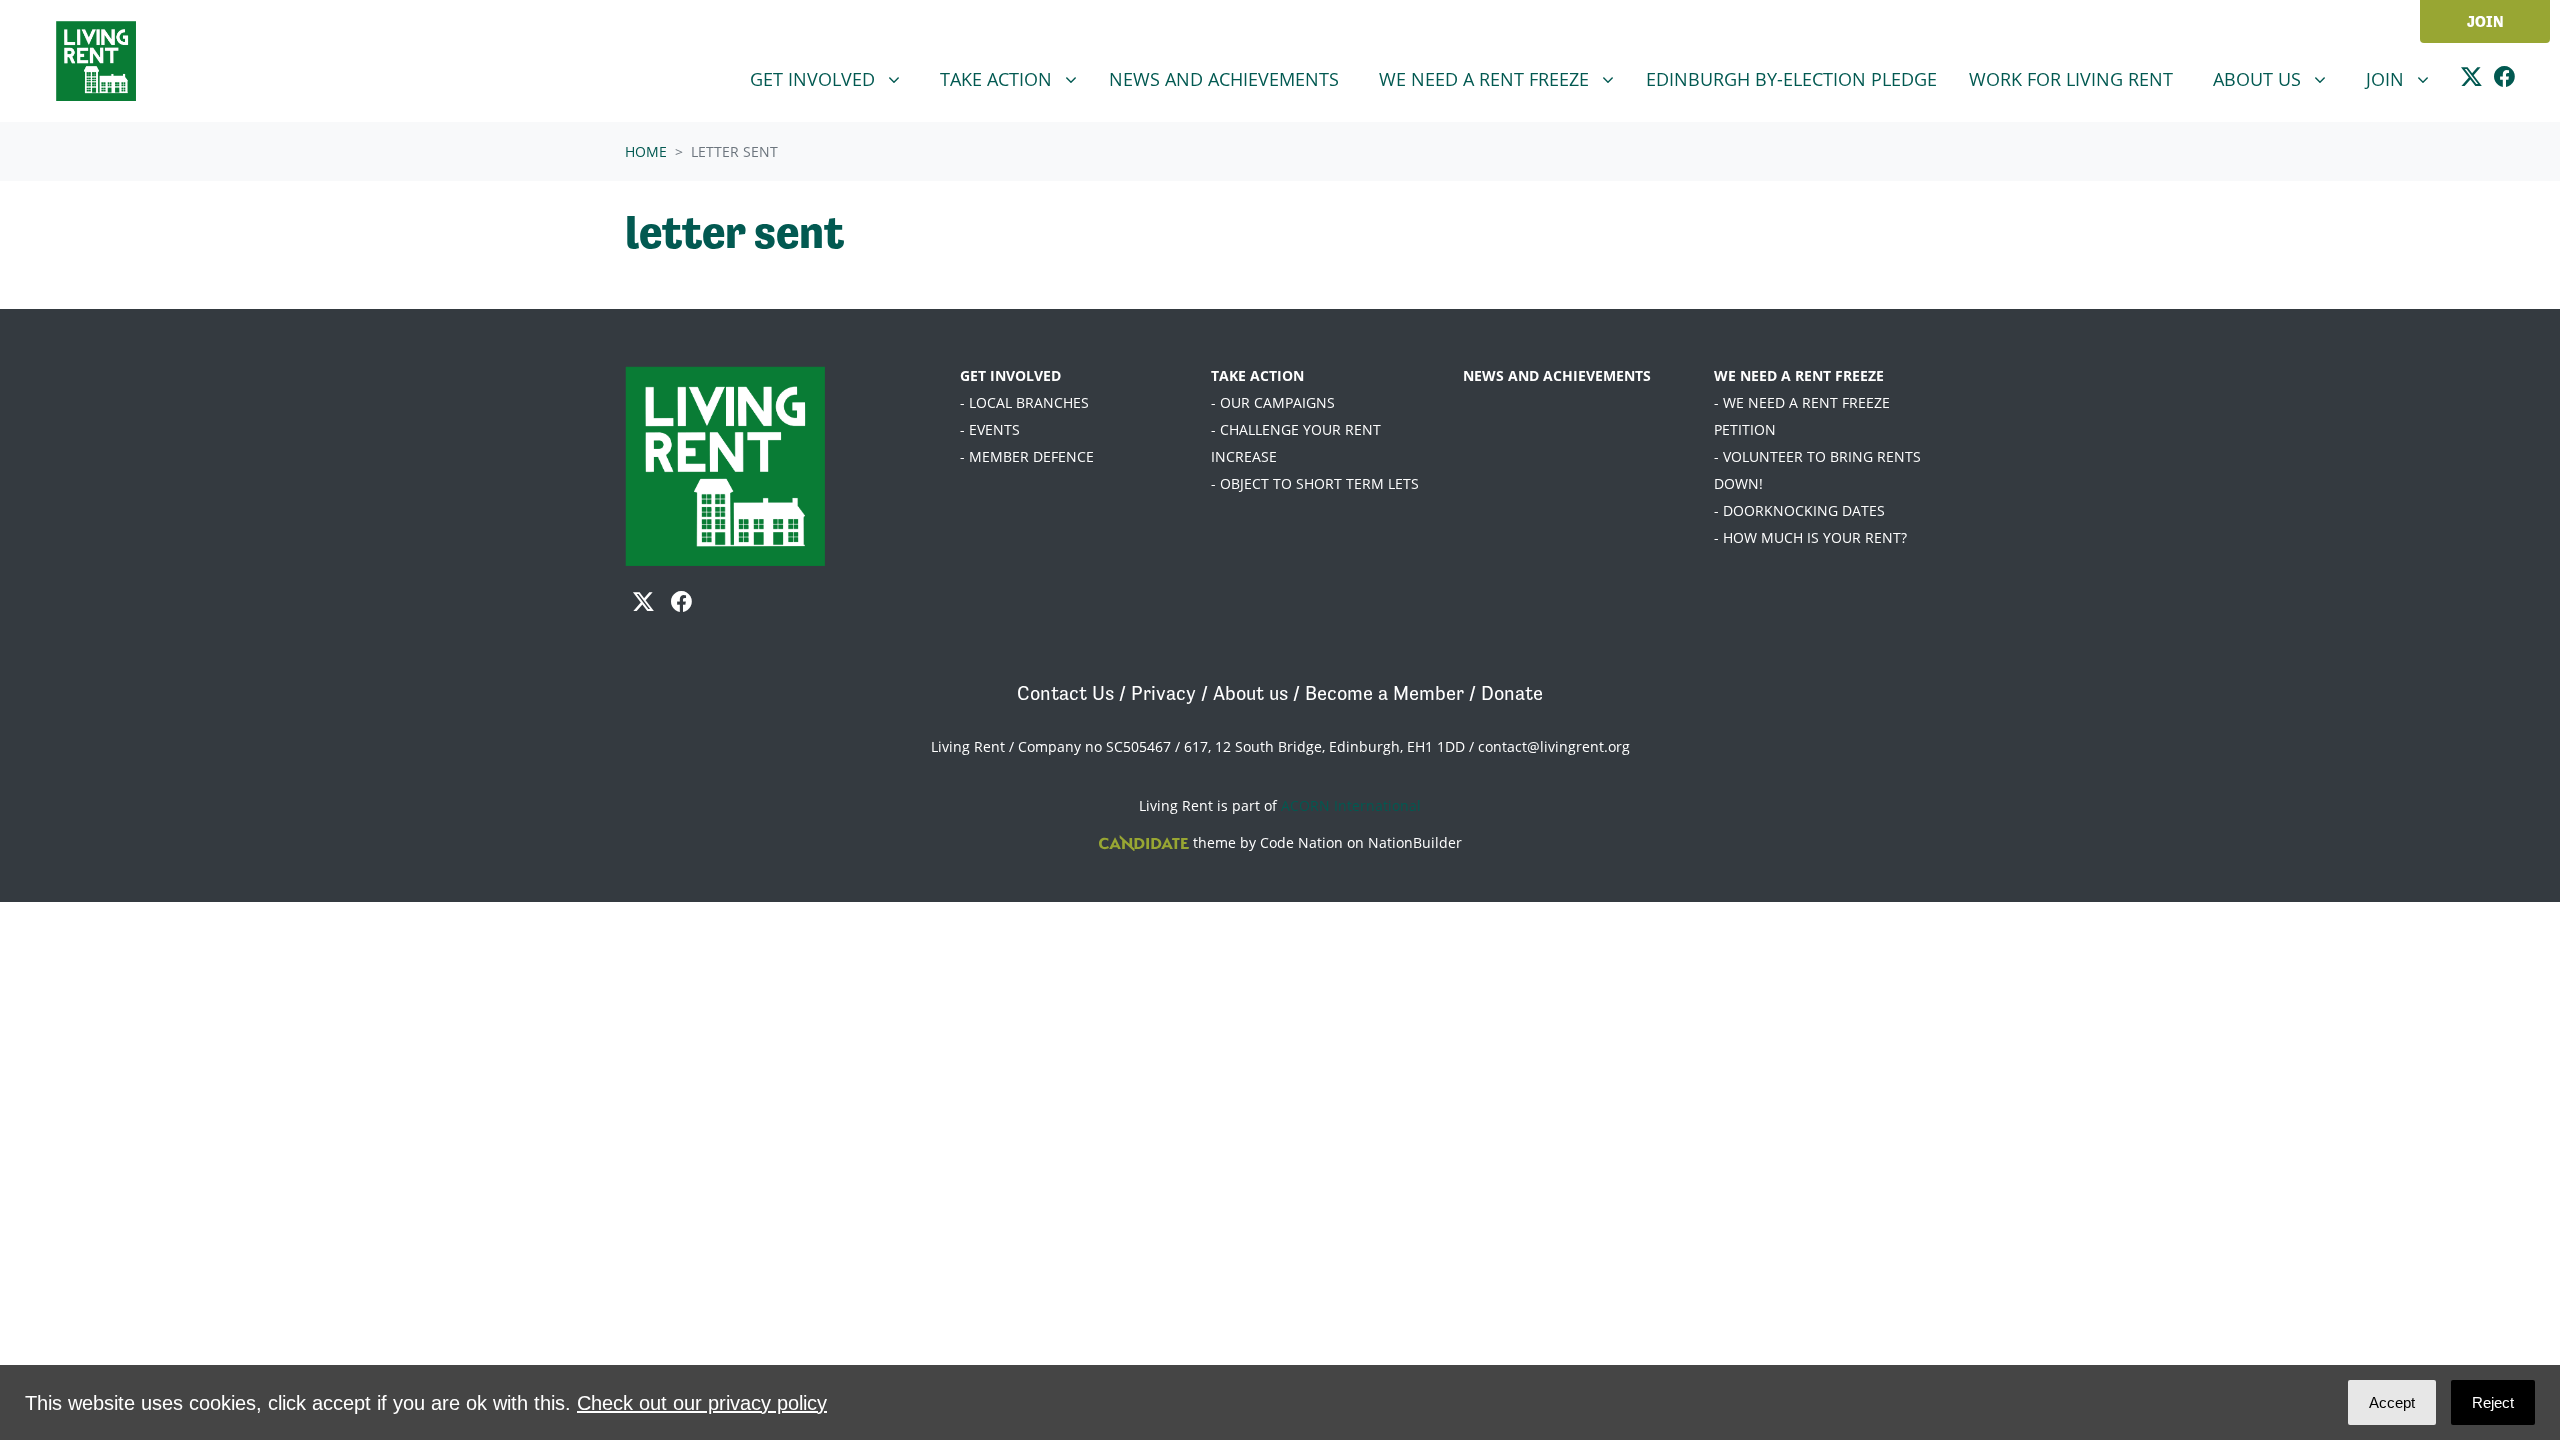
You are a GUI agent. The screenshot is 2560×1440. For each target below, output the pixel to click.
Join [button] (2405, 78)
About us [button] (2277, 78)
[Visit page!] (2471, 79)
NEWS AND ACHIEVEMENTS (1557, 375)
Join (2485, 21)
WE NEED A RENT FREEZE (1799, 375)
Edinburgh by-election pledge (1791, 79)
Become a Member (1384, 693)
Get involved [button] (832, 78)
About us (1250, 693)
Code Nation (1301, 842)
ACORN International (1351, 805)
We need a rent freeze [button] (1486, 78)
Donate (1512, 693)
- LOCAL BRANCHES (1024, 402)
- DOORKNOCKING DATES (1799, 510)
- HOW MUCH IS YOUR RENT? (1810, 537)
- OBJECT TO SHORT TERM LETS (1315, 483)
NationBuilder (1415, 842)
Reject (2493, 1402)
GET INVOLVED (1010, 375)
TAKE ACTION (1257, 375)
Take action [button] (1016, 78)
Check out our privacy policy (702, 1403)
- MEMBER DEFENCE (1027, 456)
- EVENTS (990, 429)
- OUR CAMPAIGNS (1273, 402)
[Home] (96, 61)
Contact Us (1065, 693)
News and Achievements (1224, 79)
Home (646, 151)
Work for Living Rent (2071, 79)
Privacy (1163, 693)
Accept (2392, 1402)
